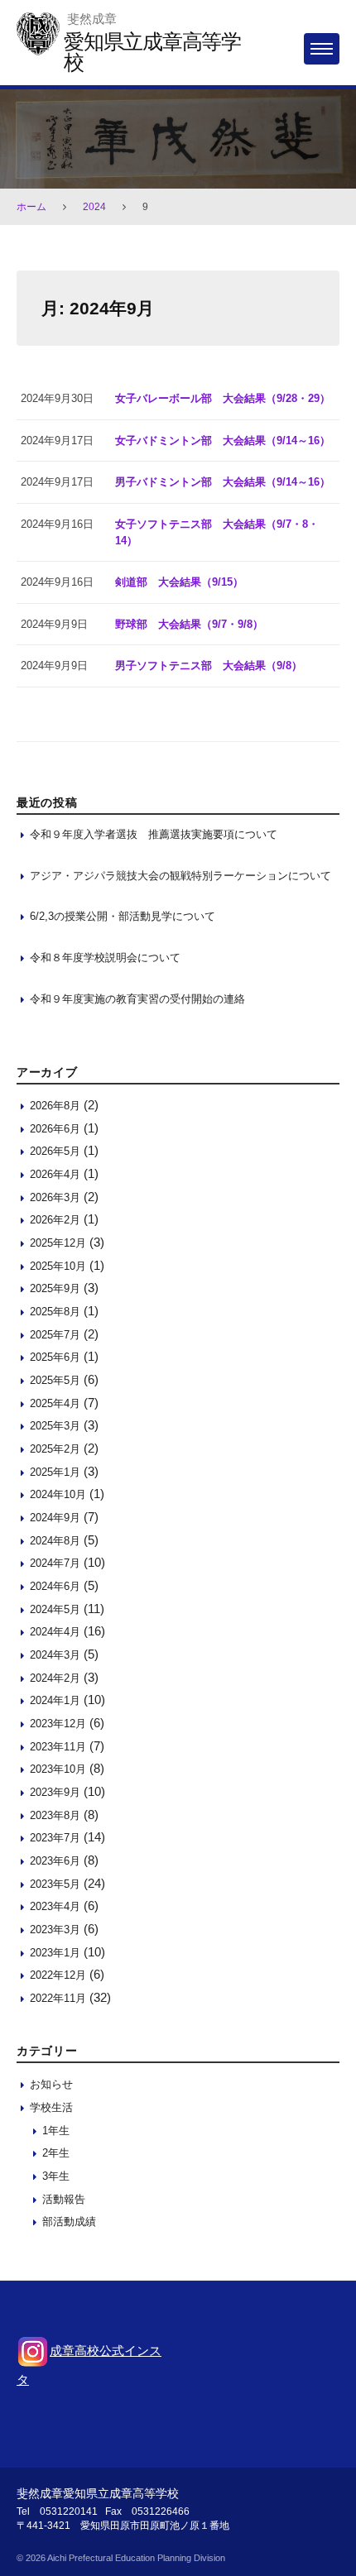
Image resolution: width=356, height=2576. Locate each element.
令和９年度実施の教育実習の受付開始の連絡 (137, 999)
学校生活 (51, 2107)
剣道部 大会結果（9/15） (179, 582)
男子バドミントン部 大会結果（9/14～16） (223, 482)
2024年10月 (58, 1494)
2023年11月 (58, 1747)
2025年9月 (55, 1288)
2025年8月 (55, 1312)
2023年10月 (58, 1769)
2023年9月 (55, 1792)
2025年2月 (55, 1449)
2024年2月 (55, 1678)
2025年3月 (55, 1426)
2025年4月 (55, 1403)
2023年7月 (55, 1838)
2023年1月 (55, 1953)
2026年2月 (55, 1220)
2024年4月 (55, 1632)
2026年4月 (55, 1174)
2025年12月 (58, 1243)
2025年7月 (55, 1335)
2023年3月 (55, 1930)
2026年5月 (55, 1151)
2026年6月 (55, 1129)
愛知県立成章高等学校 (152, 52)
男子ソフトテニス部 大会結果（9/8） (209, 666)
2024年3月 (55, 1655)
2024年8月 (55, 1541)
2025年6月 (55, 1357)
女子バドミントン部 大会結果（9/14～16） (223, 441)
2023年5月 (55, 1884)
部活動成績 (69, 2222)
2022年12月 (58, 1975)
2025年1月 (55, 1472)
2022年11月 (58, 1998)
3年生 (56, 2176)
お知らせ (51, 2084)
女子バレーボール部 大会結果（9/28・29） (223, 398)
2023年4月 (55, 1906)
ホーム (31, 207)
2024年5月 (55, 1609)
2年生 (56, 2153)
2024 (94, 207)
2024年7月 (55, 1563)
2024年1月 (55, 1700)
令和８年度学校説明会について (105, 958)
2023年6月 (55, 1861)
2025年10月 (58, 1266)
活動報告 (64, 2199)
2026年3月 (55, 1197)
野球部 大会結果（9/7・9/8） (189, 624)
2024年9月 (55, 1518)
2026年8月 (55, 1106)
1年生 (56, 2131)
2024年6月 (55, 1586)
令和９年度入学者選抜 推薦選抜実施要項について (154, 834)
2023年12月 (58, 1724)
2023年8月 (55, 1815)
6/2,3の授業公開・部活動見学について (123, 916)
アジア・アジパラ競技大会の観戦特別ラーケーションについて (180, 876)
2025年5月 (55, 1380)
